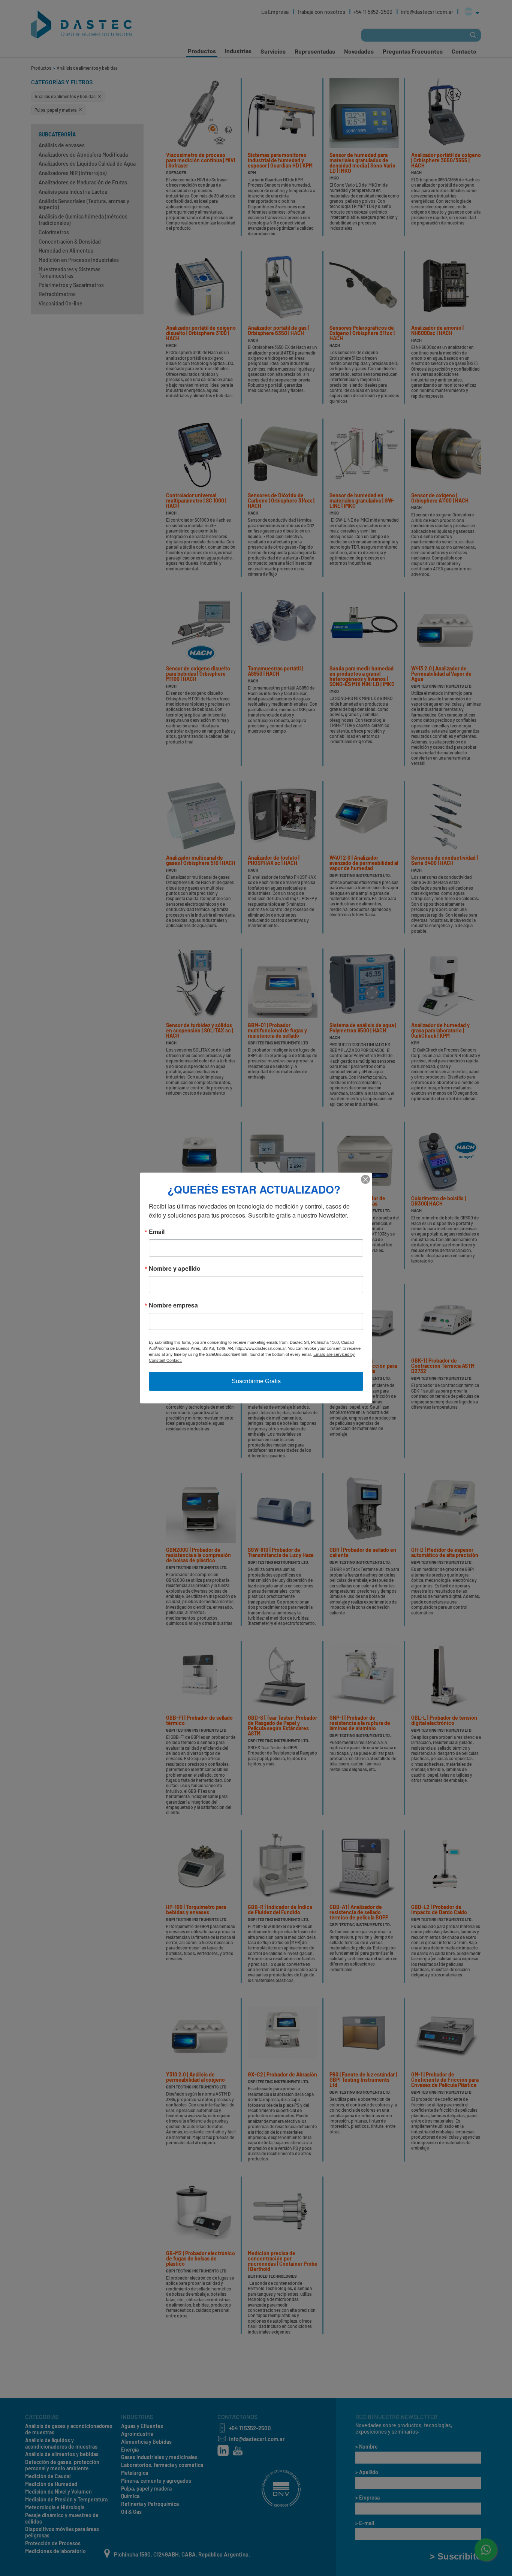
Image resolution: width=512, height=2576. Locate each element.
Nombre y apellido (175, 1269)
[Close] (365, 1179)
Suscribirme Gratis (256, 1381)
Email (157, 1232)
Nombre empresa (173, 1305)
